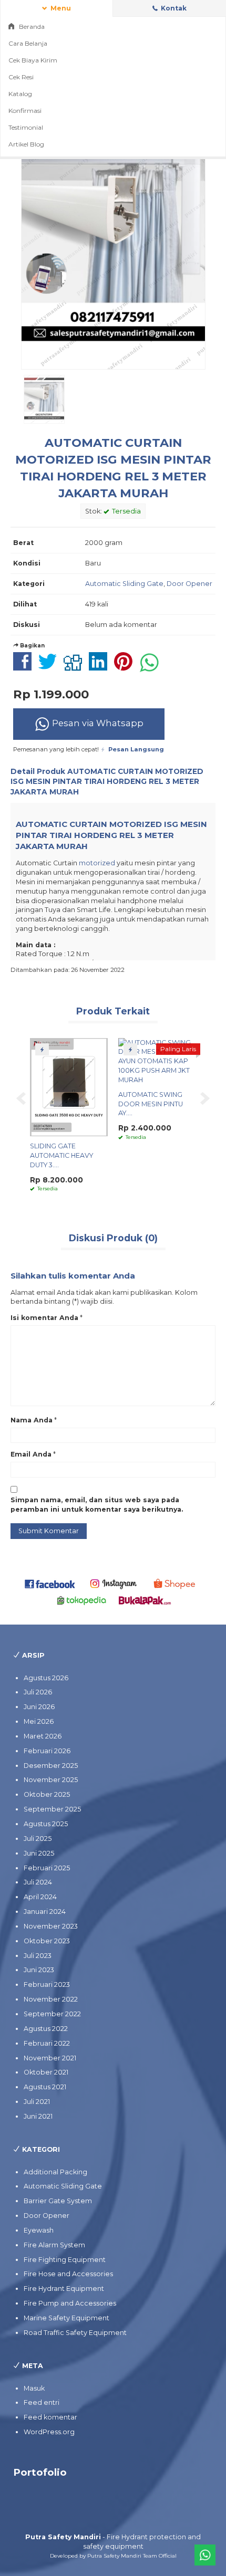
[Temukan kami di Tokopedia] (82, 1600)
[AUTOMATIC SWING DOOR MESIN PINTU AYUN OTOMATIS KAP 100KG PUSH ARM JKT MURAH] (157, 1060)
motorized (97, 863)
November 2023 (51, 1926)
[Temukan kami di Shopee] (176, 1583)
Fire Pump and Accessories (70, 2303)
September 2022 (52, 2014)
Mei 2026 (39, 1721)
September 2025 (52, 1809)
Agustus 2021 (45, 2087)
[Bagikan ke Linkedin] (101, 667)
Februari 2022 (47, 2043)
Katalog (20, 94)
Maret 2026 (43, 1736)
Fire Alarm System (54, 2245)
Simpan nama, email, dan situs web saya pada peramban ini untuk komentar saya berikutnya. (97, 1505)
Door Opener (189, 584)
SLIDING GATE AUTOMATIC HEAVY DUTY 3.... (61, 1155)
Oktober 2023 (47, 1941)
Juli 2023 (38, 1956)
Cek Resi (21, 77)
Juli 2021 (37, 2102)
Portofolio (40, 2472)
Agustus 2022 (46, 2029)
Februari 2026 (47, 1751)
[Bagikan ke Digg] (75, 667)
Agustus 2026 (46, 1678)
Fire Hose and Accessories (68, 2274)
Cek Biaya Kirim (33, 60)
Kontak (173, 8)
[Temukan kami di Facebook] (50, 1583)
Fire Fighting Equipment (65, 2260)
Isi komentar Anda (44, 1318)
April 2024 (40, 1897)
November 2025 (51, 1780)
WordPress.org (49, 2432)
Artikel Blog (26, 144)
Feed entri (42, 2402)
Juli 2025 (38, 1839)
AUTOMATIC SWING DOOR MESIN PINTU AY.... (151, 1104)
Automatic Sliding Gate (124, 584)
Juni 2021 (38, 2116)
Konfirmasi (25, 111)
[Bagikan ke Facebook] (25, 667)
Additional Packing (55, 2172)
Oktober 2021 (46, 2072)
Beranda (31, 27)
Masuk (34, 2388)
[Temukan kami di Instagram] (113, 1583)
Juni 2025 (39, 1853)
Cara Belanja (28, 43)
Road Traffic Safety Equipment (75, 2333)
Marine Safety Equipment (66, 2318)
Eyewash (39, 2230)
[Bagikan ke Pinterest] (126, 667)
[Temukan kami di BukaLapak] (145, 1600)
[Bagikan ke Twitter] (50, 667)
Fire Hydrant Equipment (64, 2289)
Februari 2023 (47, 1985)
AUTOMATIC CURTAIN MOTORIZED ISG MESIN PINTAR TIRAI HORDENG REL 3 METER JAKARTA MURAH (107, 782)
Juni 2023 (39, 1970)
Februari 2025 (47, 1868)
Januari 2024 (45, 1912)
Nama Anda (32, 1420)
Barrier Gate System (58, 2201)
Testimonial (26, 127)
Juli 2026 (38, 1692)
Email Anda (31, 1454)
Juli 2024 (38, 1882)
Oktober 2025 (47, 1794)
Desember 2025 (51, 1766)
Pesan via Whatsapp (97, 723)
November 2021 (50, 2058)
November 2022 (51, 1999)
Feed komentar (50, 2417)
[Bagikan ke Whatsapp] (152, 667)
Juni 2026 (39, 1707)
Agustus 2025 (46, 1824)
